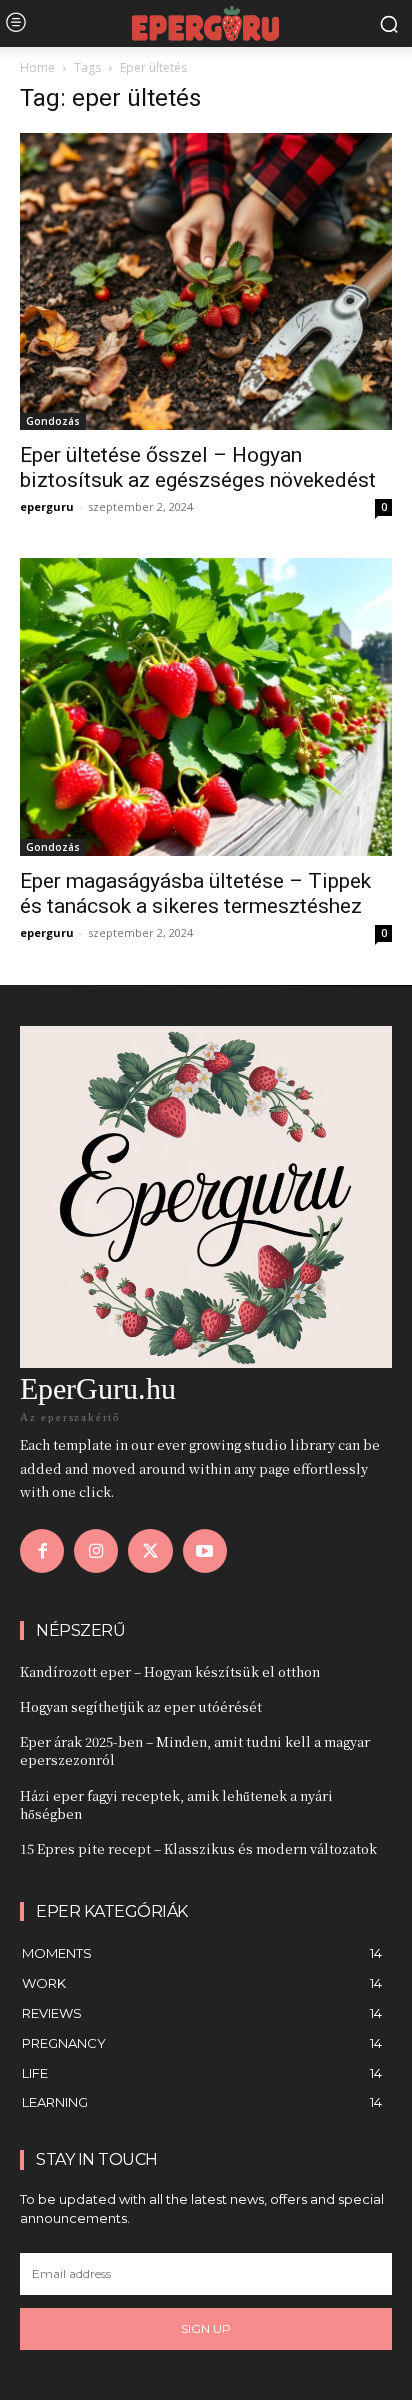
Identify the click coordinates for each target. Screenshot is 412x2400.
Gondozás (53, 421)
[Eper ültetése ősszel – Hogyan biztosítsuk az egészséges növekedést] (206, 281)
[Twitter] (150, 1551)
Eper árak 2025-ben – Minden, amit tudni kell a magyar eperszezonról (195, 1750)
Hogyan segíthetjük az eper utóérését (141, 1706)
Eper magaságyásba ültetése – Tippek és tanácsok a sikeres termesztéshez (195, 893)
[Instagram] (96, 1551)
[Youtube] (205, 1551)
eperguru (47, 506)
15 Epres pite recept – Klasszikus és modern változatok (198, 1848)
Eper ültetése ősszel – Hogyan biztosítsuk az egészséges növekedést (198, 467)
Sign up (206, 2328)
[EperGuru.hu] (205, 23)
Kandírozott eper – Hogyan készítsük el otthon (170, 1671)
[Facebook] (42, 1551)
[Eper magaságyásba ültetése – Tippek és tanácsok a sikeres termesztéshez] (206, 706)
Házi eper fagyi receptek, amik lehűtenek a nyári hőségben (176, 1804)
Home (37, 67)
